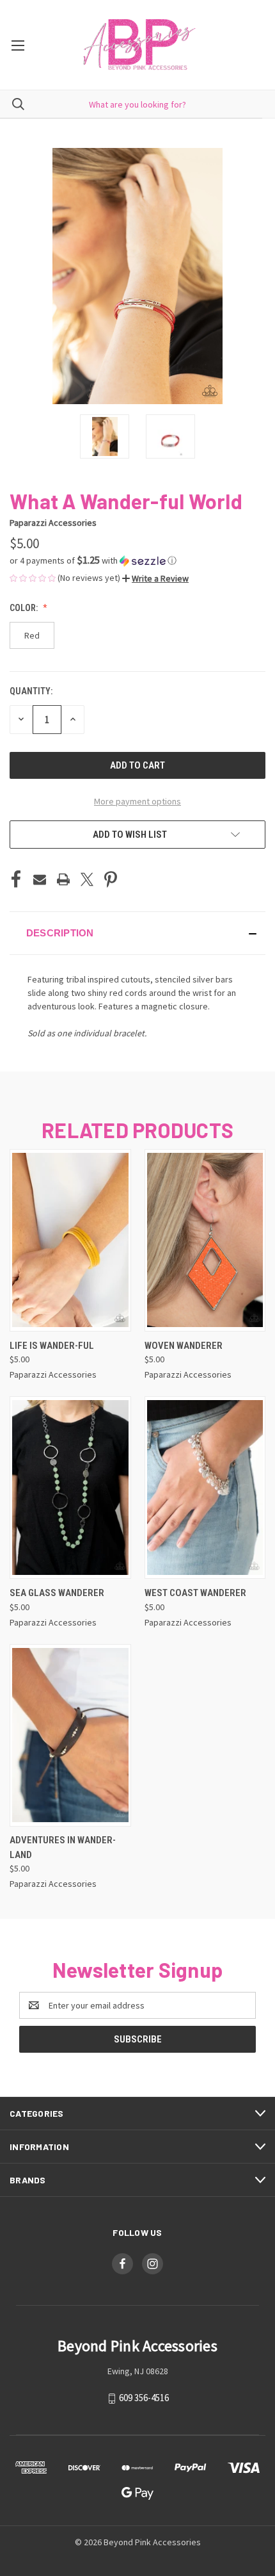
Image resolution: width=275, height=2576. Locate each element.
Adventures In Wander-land (63, 1847)
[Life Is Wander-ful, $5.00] (70, 1240)
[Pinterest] (111, 879)
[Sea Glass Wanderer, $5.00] (70, 1488)
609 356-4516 (144, 2398)
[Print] (63, 879)
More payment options (137, 801)
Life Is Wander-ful (52, 1346)
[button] (137, 560)
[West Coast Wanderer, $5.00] (205, 1488)
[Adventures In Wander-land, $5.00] (70, 1735)
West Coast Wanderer (195, 1593)
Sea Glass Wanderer (57, 1593)
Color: (25, 608)
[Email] (40, 879)
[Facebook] (16, 879)
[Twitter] (87, 879)
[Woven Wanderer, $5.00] (205, 1240)
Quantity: (31, 691)
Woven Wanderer (184, 1346)
